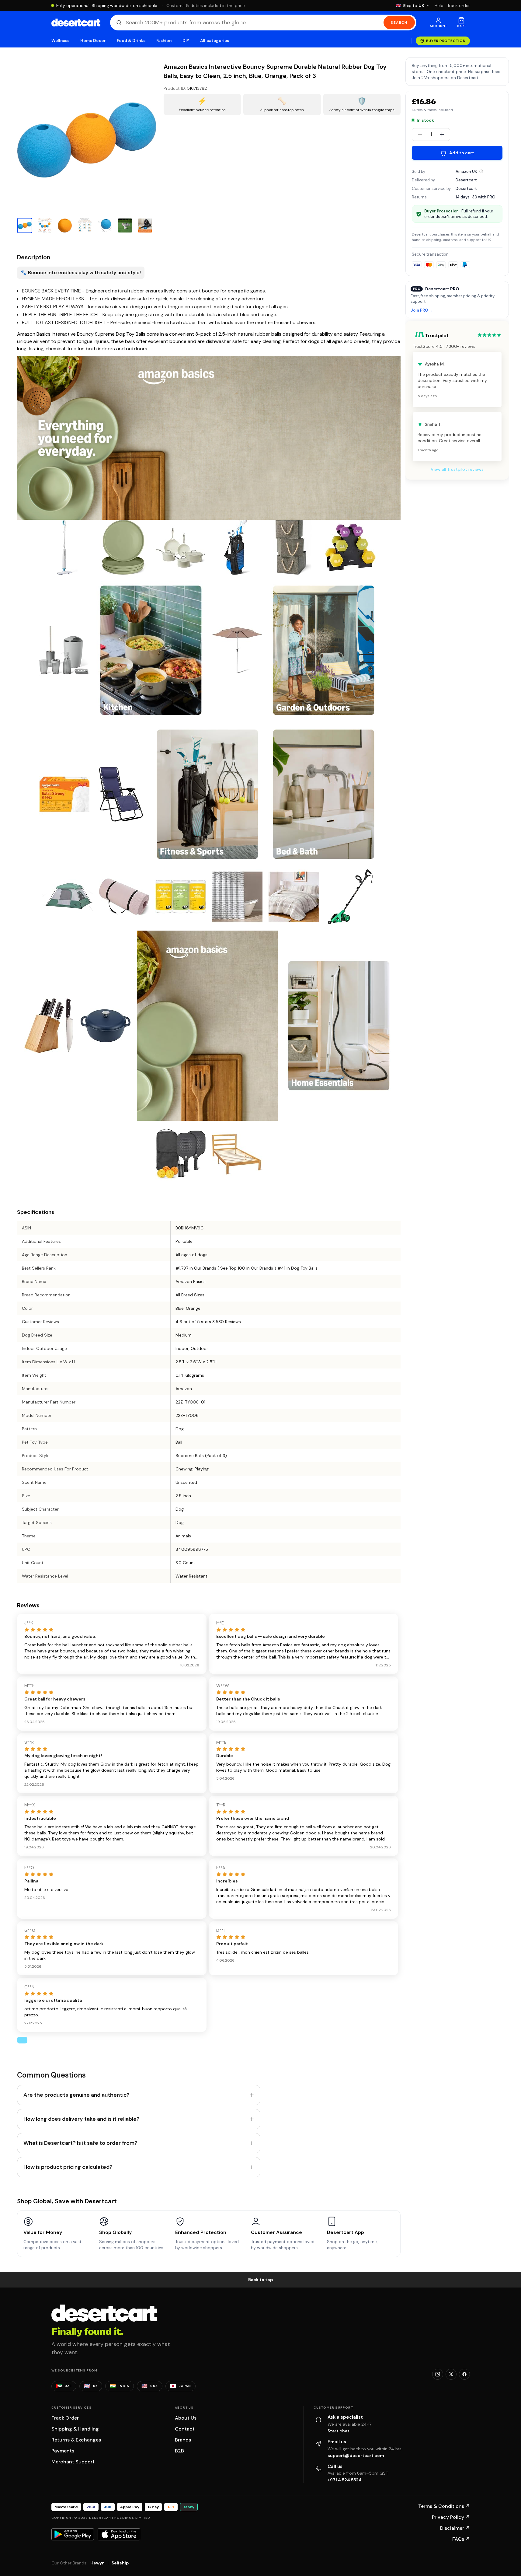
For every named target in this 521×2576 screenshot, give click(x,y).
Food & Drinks (131, 41)
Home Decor (93, 41)
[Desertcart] (76, 23)
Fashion (164, 41)
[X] (451, 2374)
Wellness (61, 41)
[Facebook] (464, 2374)
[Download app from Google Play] (73, 2534)
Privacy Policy (451, 2517)
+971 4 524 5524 (345, 2480)
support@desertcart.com (356, 2455)
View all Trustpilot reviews (457, 469)
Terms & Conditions (444, 2506)
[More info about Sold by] (481, 171)
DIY (186, 41)
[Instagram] (438, 2374)
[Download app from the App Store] (119, 2534)
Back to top (261, 2280)
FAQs (461, 2539)
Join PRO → (422, 311)
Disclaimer (455, 2528)
